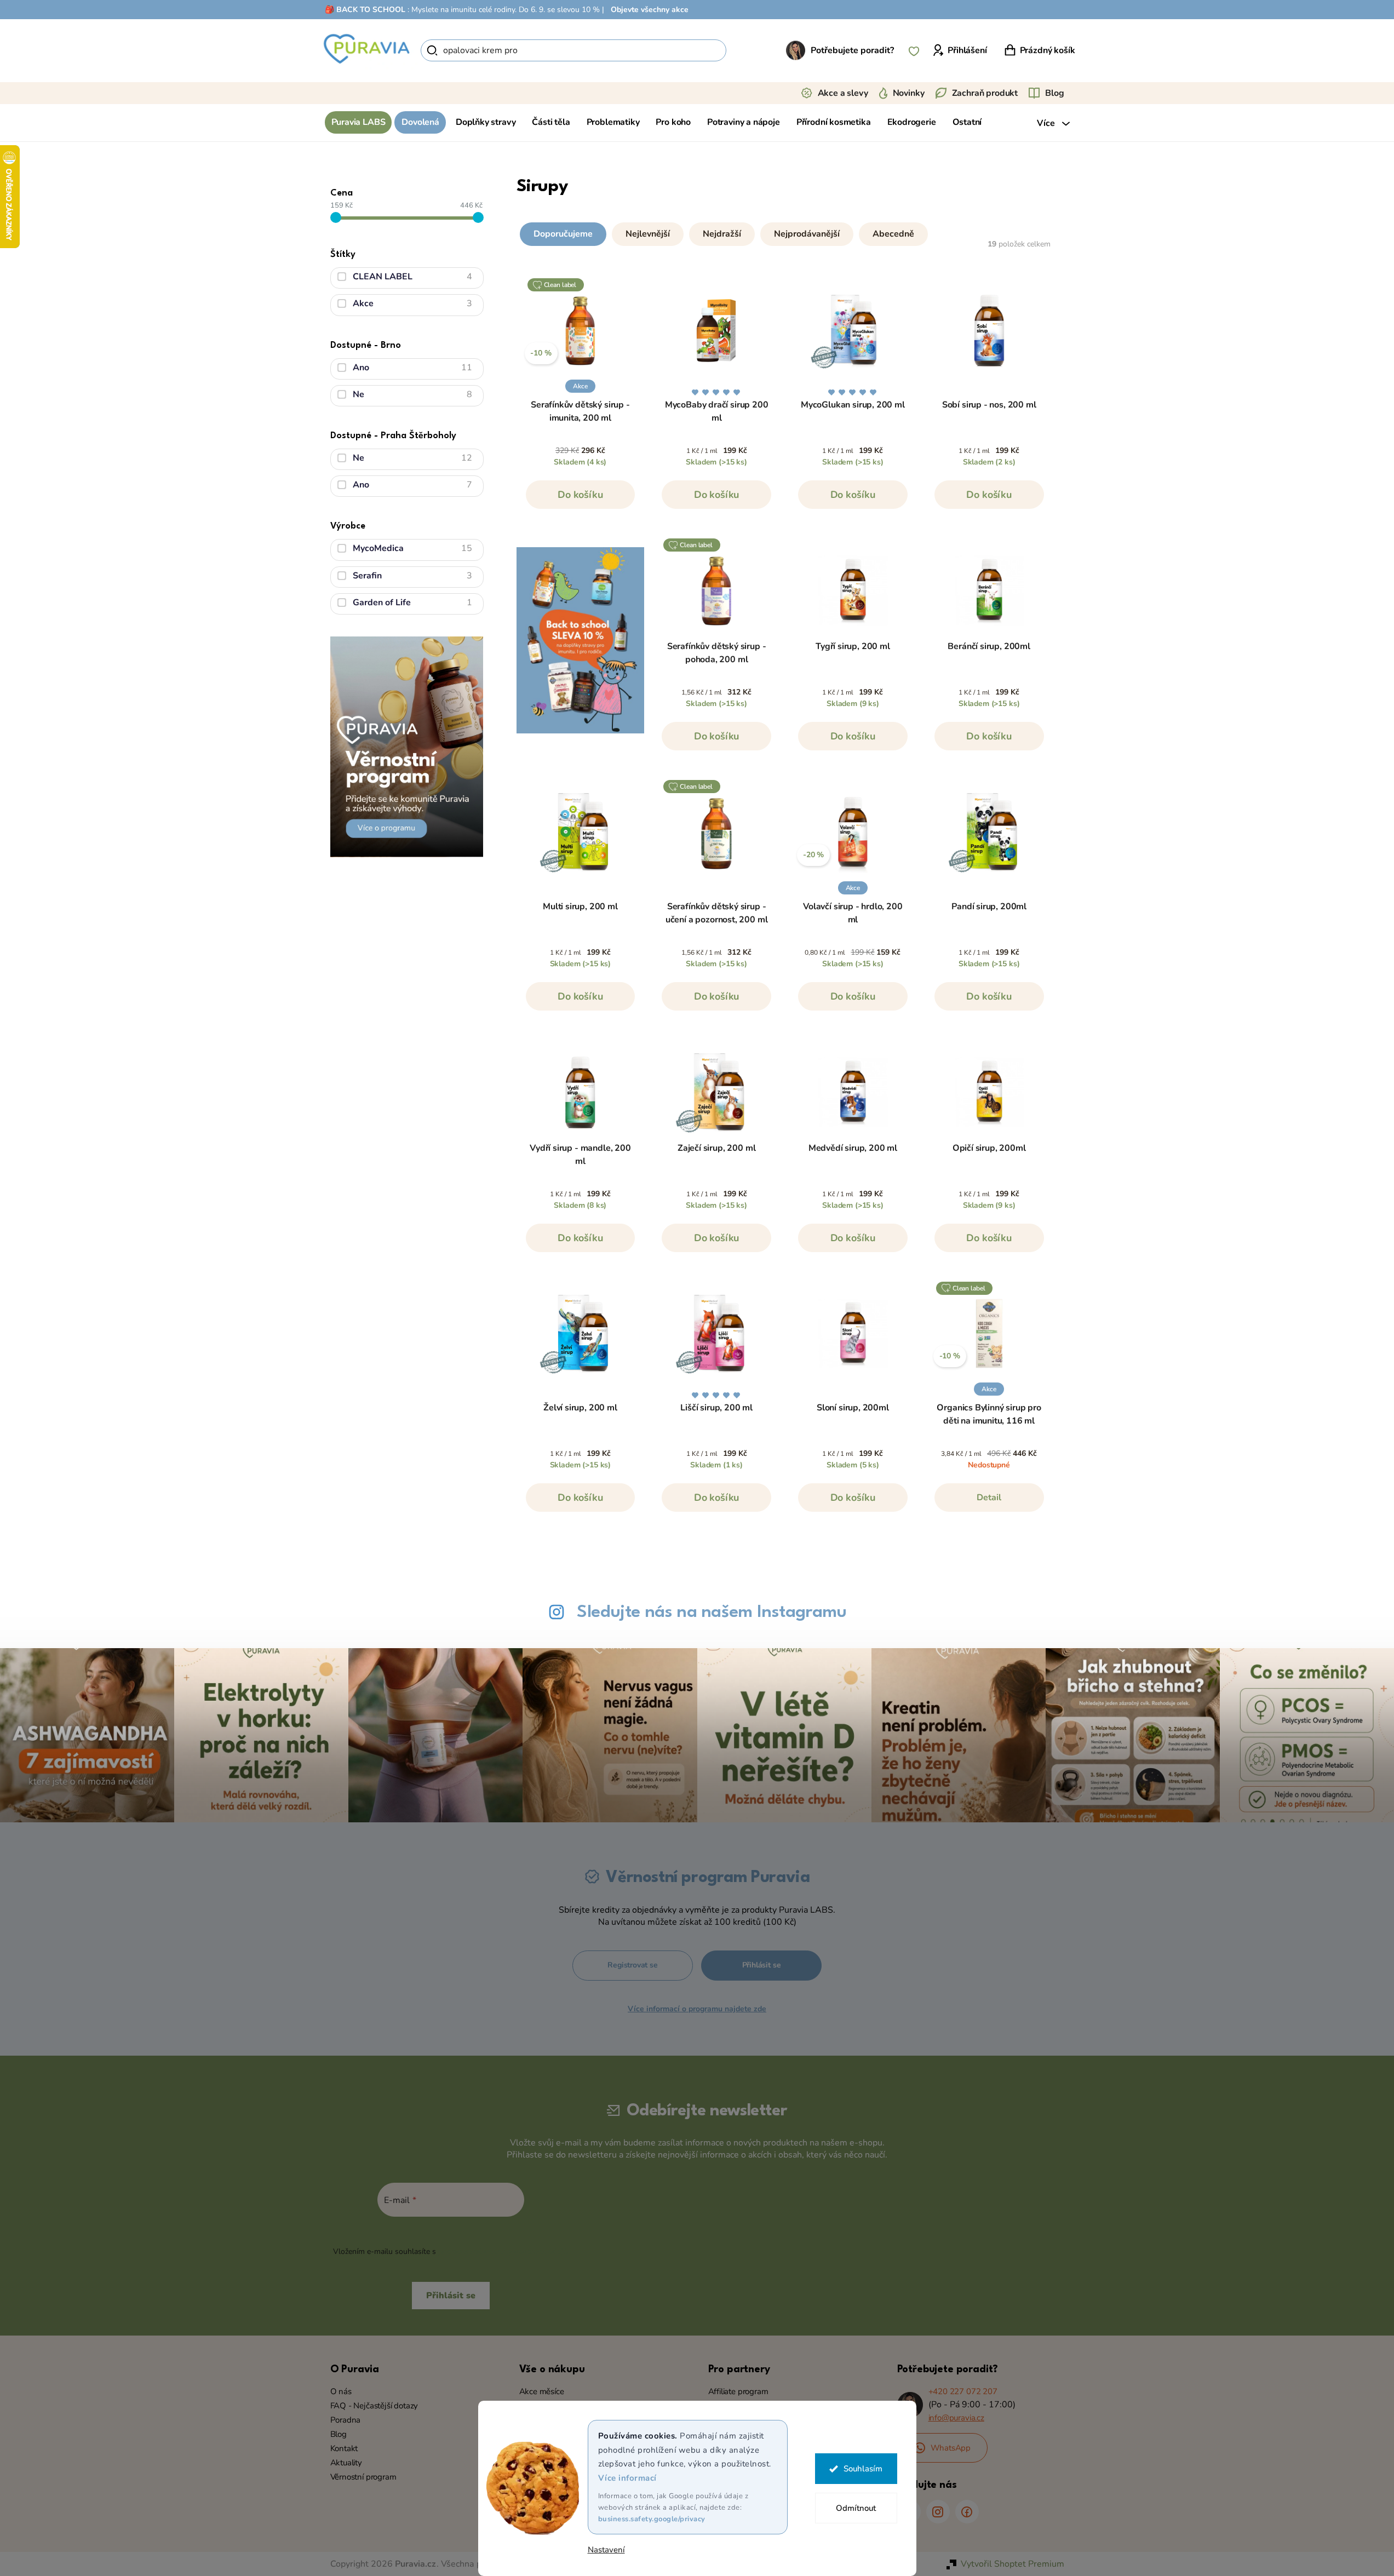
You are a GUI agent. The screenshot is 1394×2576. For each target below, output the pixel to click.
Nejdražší (722, 234)
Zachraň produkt (985, 93)
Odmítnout (856, 2508)
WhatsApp (951, 2448)
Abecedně (893, 234)
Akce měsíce (542, 2391)
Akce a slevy (843, 93)
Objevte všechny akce (650, 10)
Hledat (745, 50)
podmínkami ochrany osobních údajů (503, 2251)
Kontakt (344, 2448)
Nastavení (606, 2550)
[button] (785, 232)
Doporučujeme (563, 234)
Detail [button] (989, 1498)
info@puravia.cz (956, 2418)
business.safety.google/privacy (652, 2519)
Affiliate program (738, 2391)
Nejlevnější (648, 234)
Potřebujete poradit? (852, 50)
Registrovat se (632, 1965)
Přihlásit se (762, 1965)
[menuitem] (358, 122)
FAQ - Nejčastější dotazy (374, 2406)
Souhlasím (863, 2469)
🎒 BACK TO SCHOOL (365, 10)
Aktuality (346, 2463)
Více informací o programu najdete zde (697, 2009)
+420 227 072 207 (963, 2391)
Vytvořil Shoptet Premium (1012, 2564)
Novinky (909, 93)
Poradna (346, 2420)
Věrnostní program (363, 2477)
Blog (1054, 93)
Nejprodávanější (807, 234)
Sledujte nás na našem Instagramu (712, 1612)
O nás (341, 2391)
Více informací (627, 2478)
